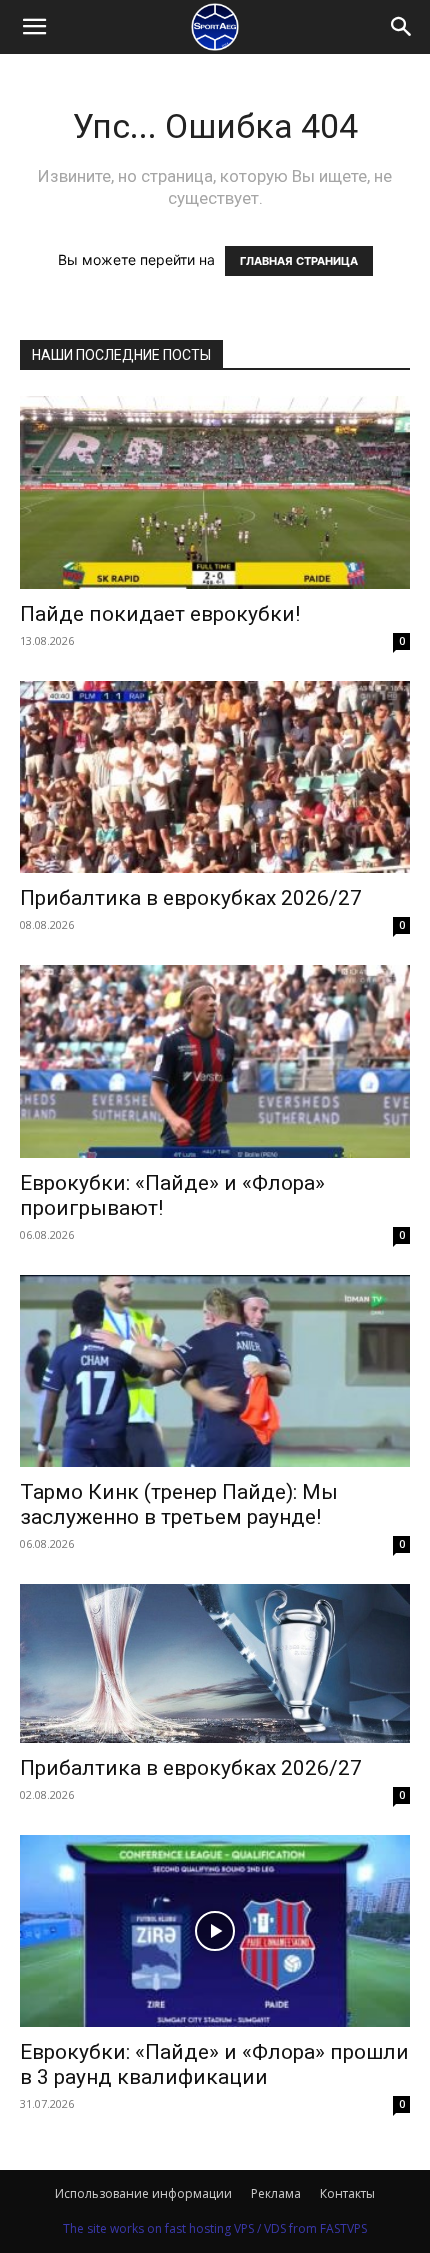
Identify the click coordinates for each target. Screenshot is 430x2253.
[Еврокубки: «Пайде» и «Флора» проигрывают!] (215, 1061)
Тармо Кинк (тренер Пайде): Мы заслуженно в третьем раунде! (179, 1504)
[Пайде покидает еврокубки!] (215, 492)
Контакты (347, 2193)
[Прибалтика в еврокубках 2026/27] (215, 777)
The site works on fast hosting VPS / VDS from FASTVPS (215, 2228)
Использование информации (143, 2193)
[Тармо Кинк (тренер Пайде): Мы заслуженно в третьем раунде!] (215, 1371)
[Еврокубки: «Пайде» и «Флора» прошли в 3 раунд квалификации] (215, 1931)
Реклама (276, 2193)
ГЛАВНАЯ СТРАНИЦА (299, 261)
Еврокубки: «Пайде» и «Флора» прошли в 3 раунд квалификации (214, 2064)
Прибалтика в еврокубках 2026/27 (191, 898)
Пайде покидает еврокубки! (160, 614)
